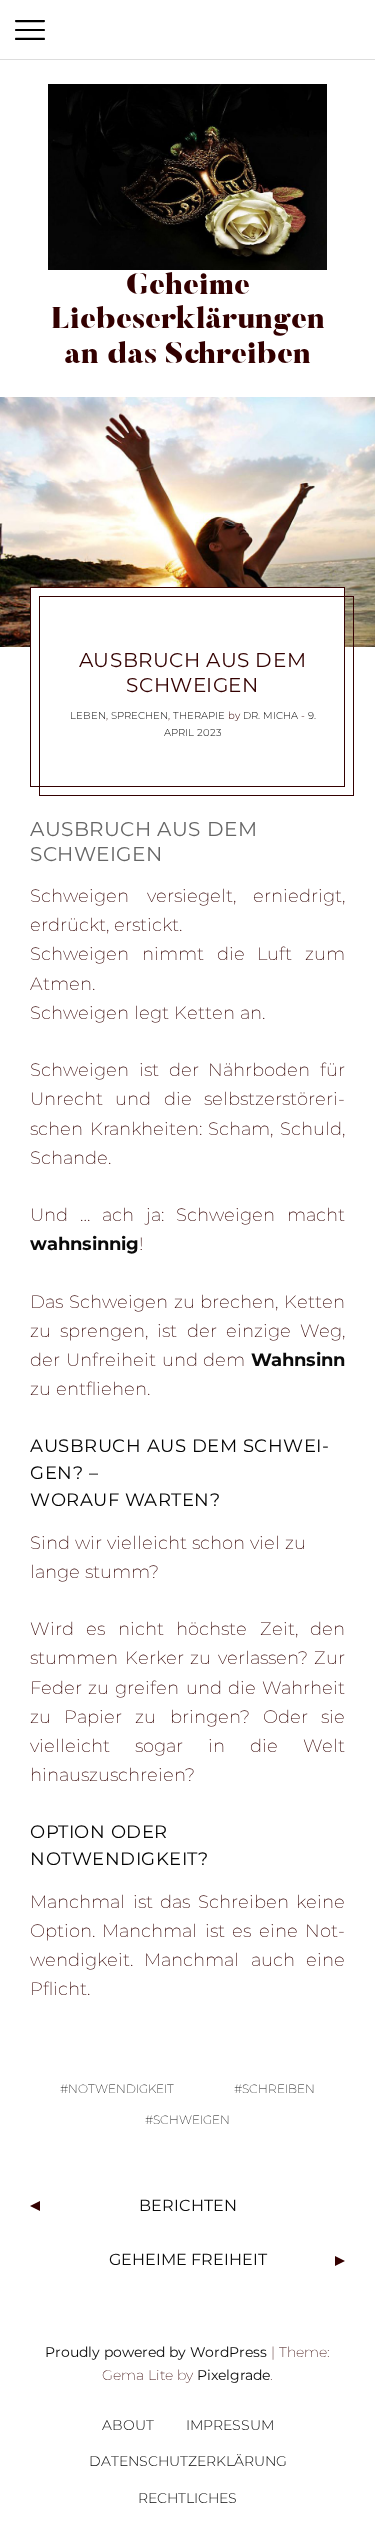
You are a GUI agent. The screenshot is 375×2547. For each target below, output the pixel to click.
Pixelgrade (233, 2375)
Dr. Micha (270, 715)
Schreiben (278, 2088)
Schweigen (191, 2119)
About (128, 2425)
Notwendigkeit (121, 2088)
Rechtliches (187, 2498)
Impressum (230, 2425)
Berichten (188, 2205)
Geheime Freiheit (188, 2259)
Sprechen (139, 715)
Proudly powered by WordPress (156, 2352)
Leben (88, 715)
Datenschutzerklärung (188, 2461)
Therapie (199, 715)
